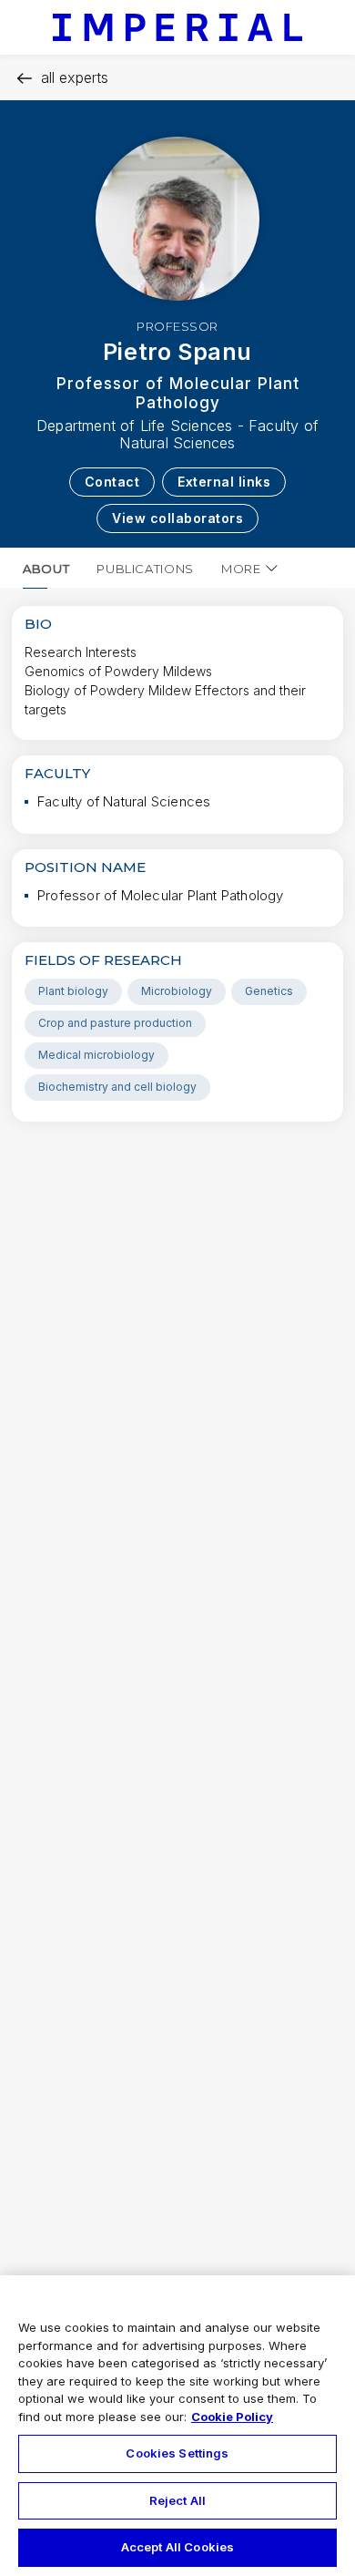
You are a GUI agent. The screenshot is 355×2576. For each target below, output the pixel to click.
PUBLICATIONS (145, 569)
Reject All (177, 2500)
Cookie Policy (232, 2417)
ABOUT (46, 569)
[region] (177, 2426)
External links (224, 482)
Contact (112, 482)
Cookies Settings (177, 2453)
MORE (241, 569)
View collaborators (177, 518)
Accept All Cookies (177, 2547)
